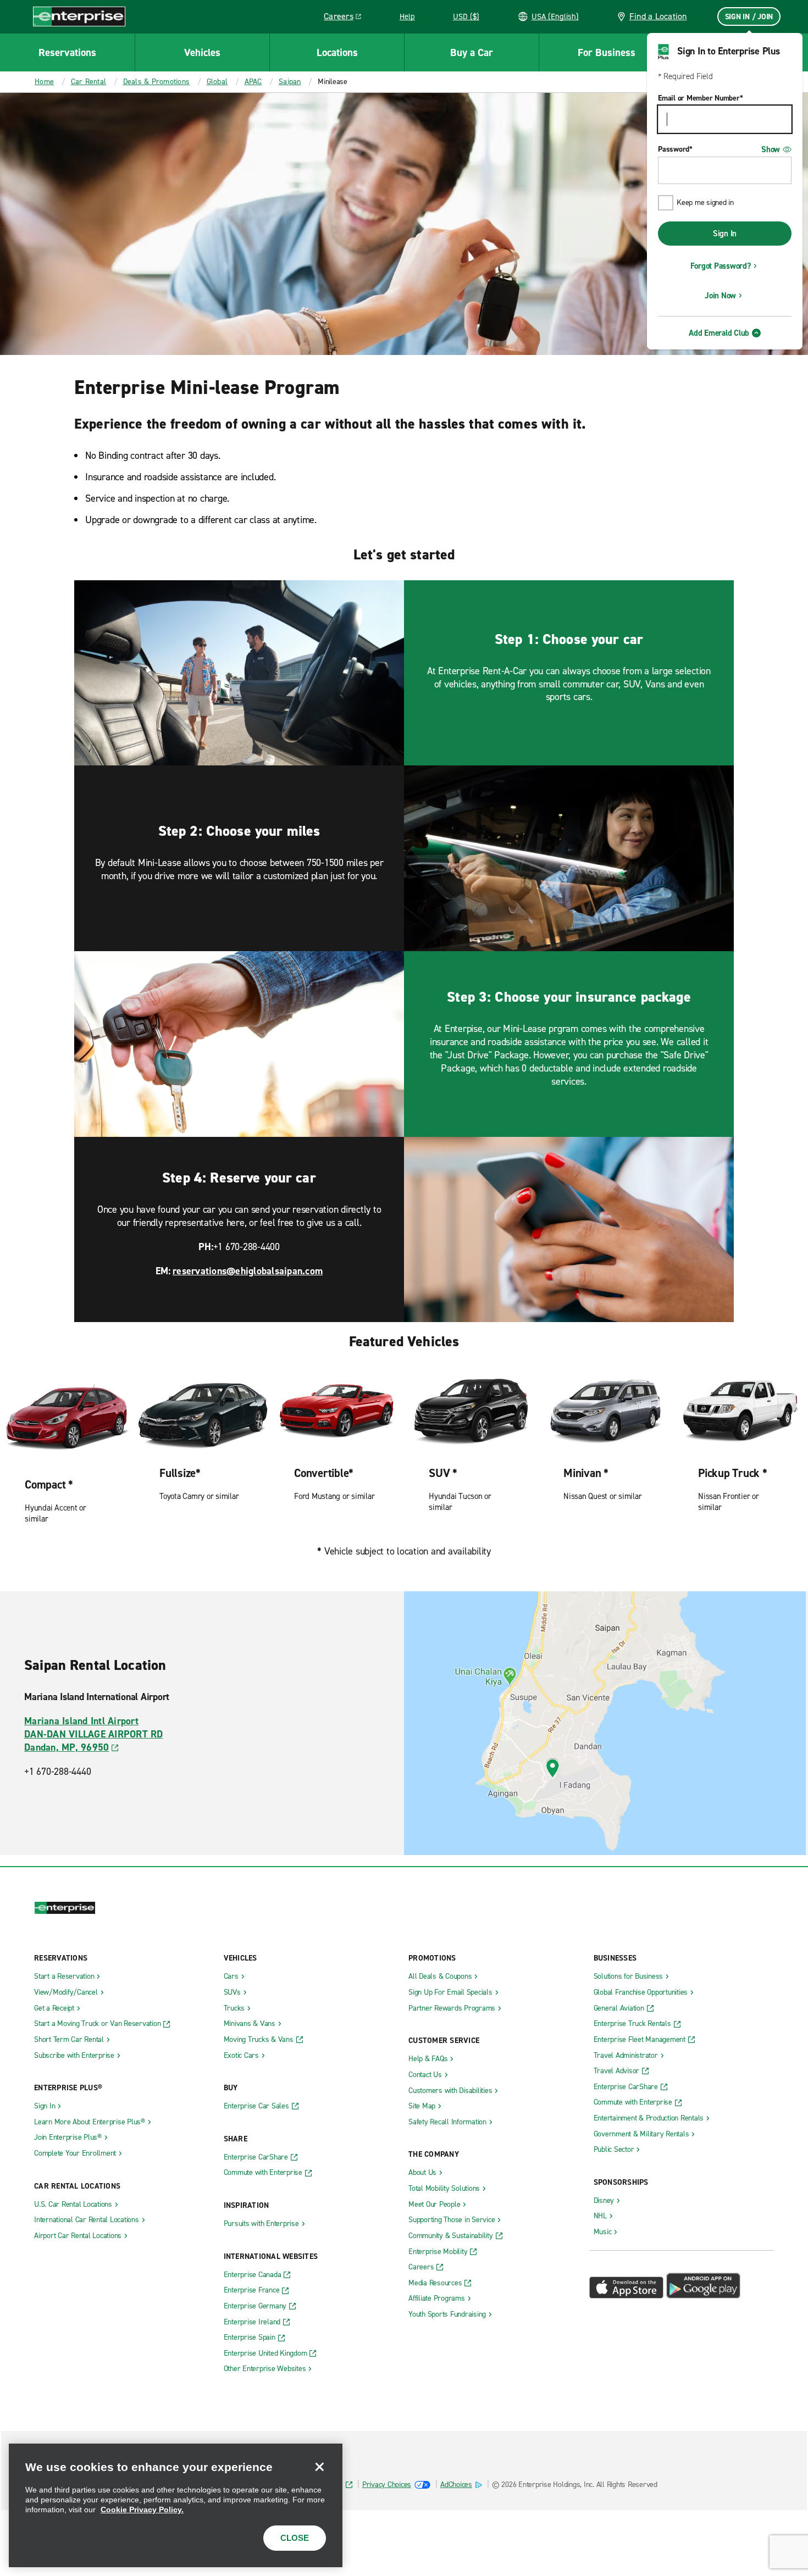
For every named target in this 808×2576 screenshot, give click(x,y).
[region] (176, 2505)
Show (771, 149)
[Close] (319, 2467)
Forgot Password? (721, 266)
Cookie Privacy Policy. (142, 2510)
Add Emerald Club (719, 333)
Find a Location (658, 16)
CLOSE (295, 2538)
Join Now (720, 296)
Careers (347, 18)
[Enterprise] (79, 16)
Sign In (725, 234)
